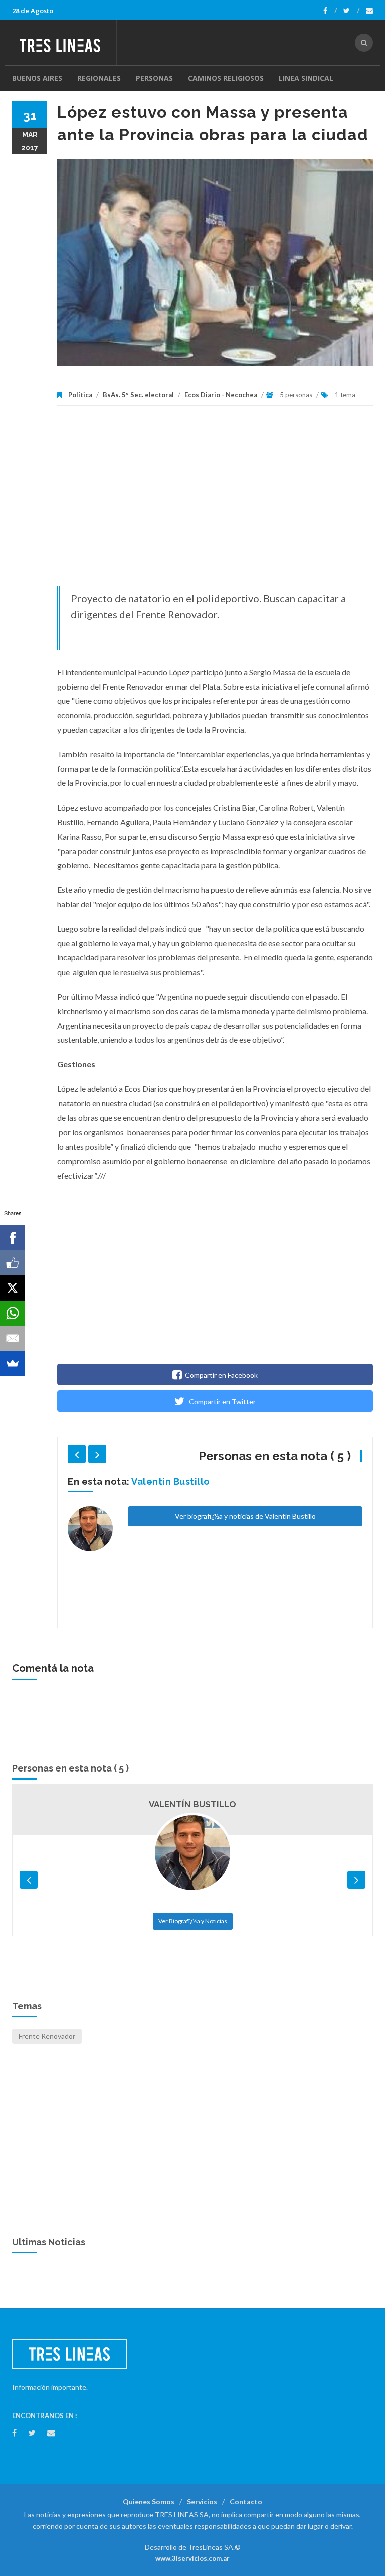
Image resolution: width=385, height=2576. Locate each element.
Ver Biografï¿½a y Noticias (193, 1921)
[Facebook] (330, 11)
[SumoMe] (13, 1363)
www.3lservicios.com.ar (192, 2558)
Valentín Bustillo (171, 1481)
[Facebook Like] (13, 1263)
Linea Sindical (306, 78)
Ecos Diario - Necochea (221, 395)
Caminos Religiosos (226, 78)
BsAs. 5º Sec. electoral (138, 395)
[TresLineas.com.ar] (64, 43)
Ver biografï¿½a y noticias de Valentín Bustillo (245, 1516)
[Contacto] (369, 11)
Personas (154, 78)
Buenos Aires (37, 78)
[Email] (13, 1338)
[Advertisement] (215, 501)
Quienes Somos (149, 2502)
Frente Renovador (47, 2036)
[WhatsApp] (13, 1313)
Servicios (202, 2502)
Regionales (99, 78)
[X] (13, 1288)
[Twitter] (351, 11)
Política (80, 395)
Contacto (246, 2502)
